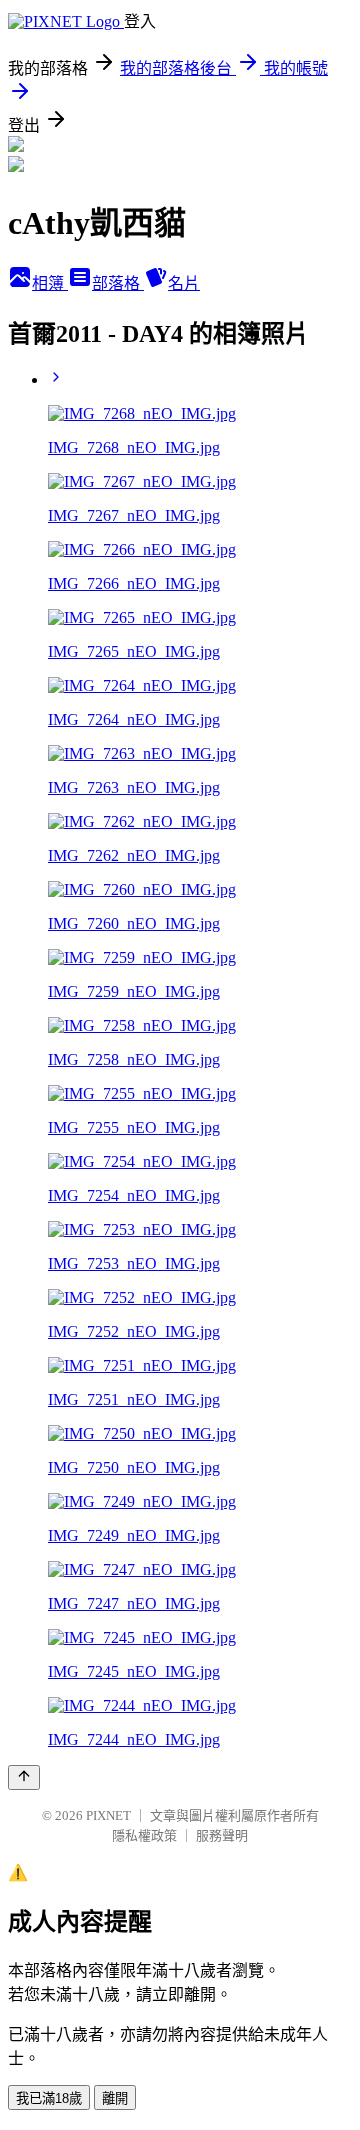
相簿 (50, 283)
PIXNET (108, 1815)
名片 (184, 283)
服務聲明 (222, 1835)
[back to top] (24, 1777)
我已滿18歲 (49, 2098)
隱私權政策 (144, 1835)
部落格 (118, 283)
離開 (115, 2098)
